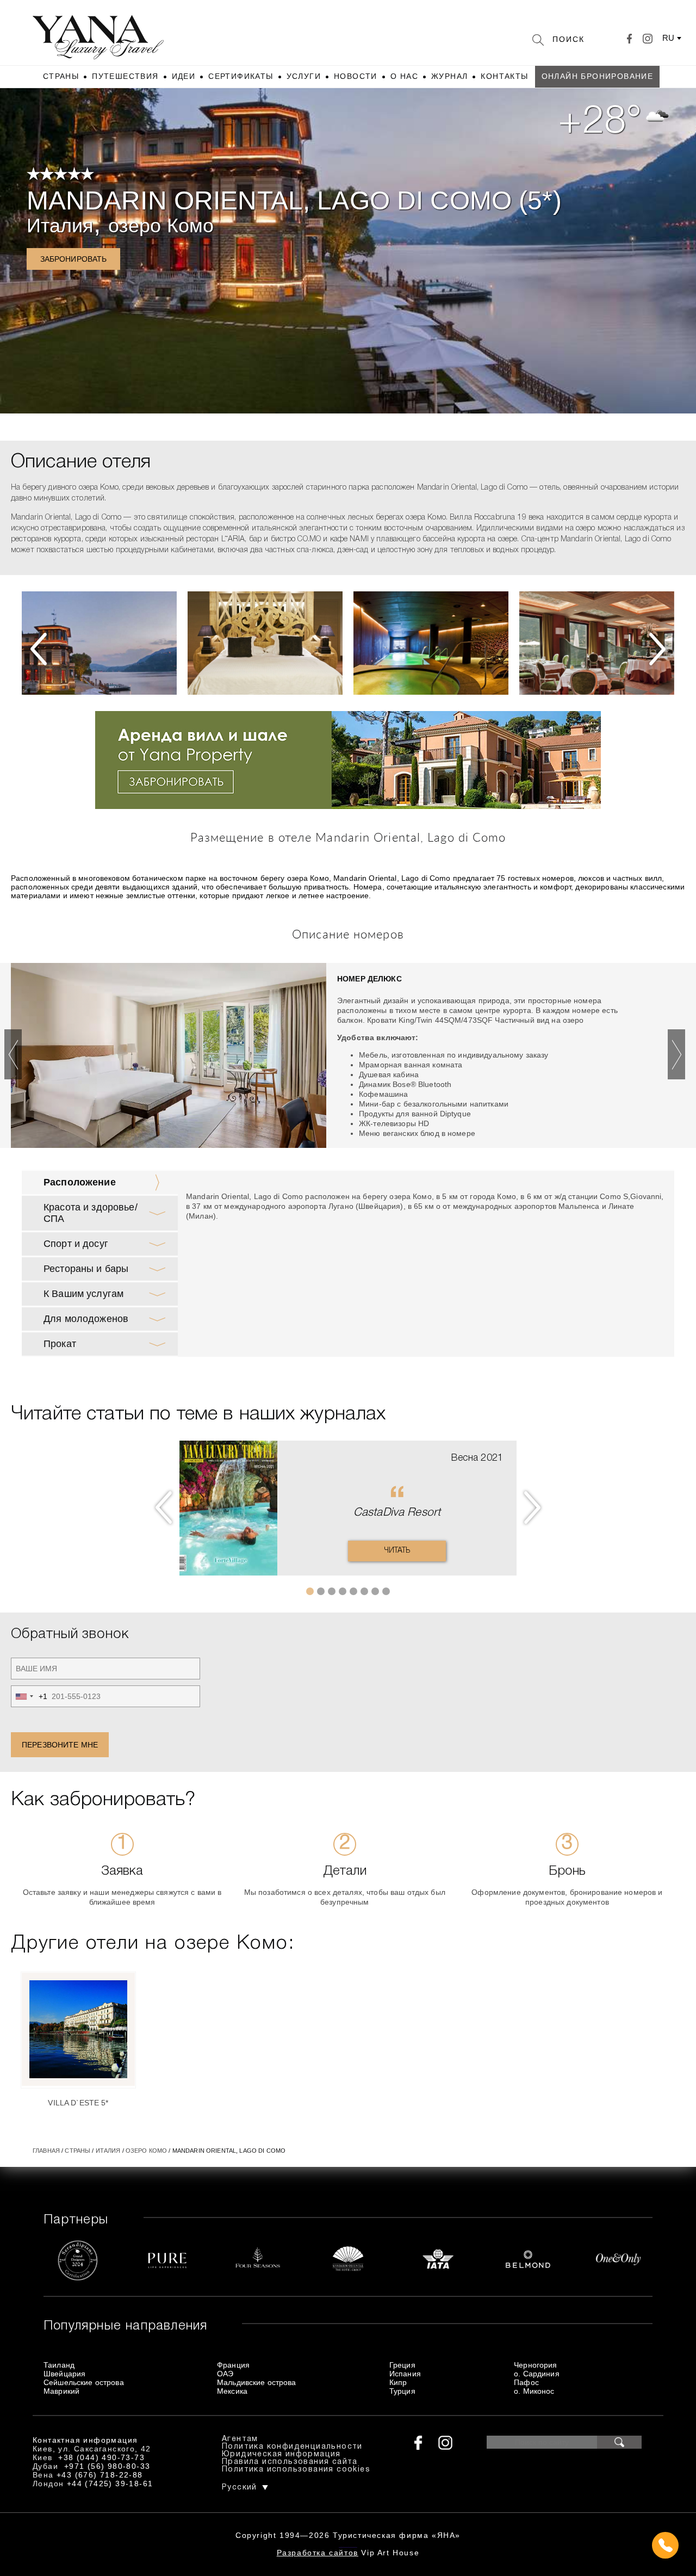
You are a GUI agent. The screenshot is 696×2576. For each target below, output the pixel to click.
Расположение (80, 1182)
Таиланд (59, 2365)
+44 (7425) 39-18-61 (110, 2484)
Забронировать (74, 259)
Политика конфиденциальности (292, 2447)
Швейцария (64, 2374)
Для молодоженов (86, 1319)
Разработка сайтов (318, 2553)
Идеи (184, 76)
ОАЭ (225, 2374)
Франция (233, 2365)
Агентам (240, 2439)
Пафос (526, 2382)
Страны (61, 76)
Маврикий (61, 2391)
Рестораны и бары (86, 1269)
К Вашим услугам (83, 1294)
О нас (404, 76)
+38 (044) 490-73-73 (101, 2457)
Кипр (398, 2382)
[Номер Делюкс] (169, 1058)
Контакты (504, 76)
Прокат (60, 1344)
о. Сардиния (537, 2374)
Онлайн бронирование (598, 76)
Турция (402, 2391)
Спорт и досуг (76, 1244)
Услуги (304, 76)
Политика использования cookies (296, 2470)
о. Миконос (534, 2391)
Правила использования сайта (290, 2462)
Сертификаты (241, 76)
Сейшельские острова (84, 2382)
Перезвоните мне (60, 1745)
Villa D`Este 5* (78, 2103)
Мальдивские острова (257, 2382)
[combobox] (29, 1696)
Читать (397, 1551)
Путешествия (125, 76)
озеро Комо (161, 226)
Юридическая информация (281, 2454)
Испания (405, 2374)
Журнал (449, 76)
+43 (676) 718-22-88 (100, 2475)
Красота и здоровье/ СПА (91, 1213)
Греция (402, 2365)
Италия (60, 226)
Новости (356, 76)
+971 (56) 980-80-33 (107, 2466)
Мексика (232, 2391)
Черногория (535, 2365)
